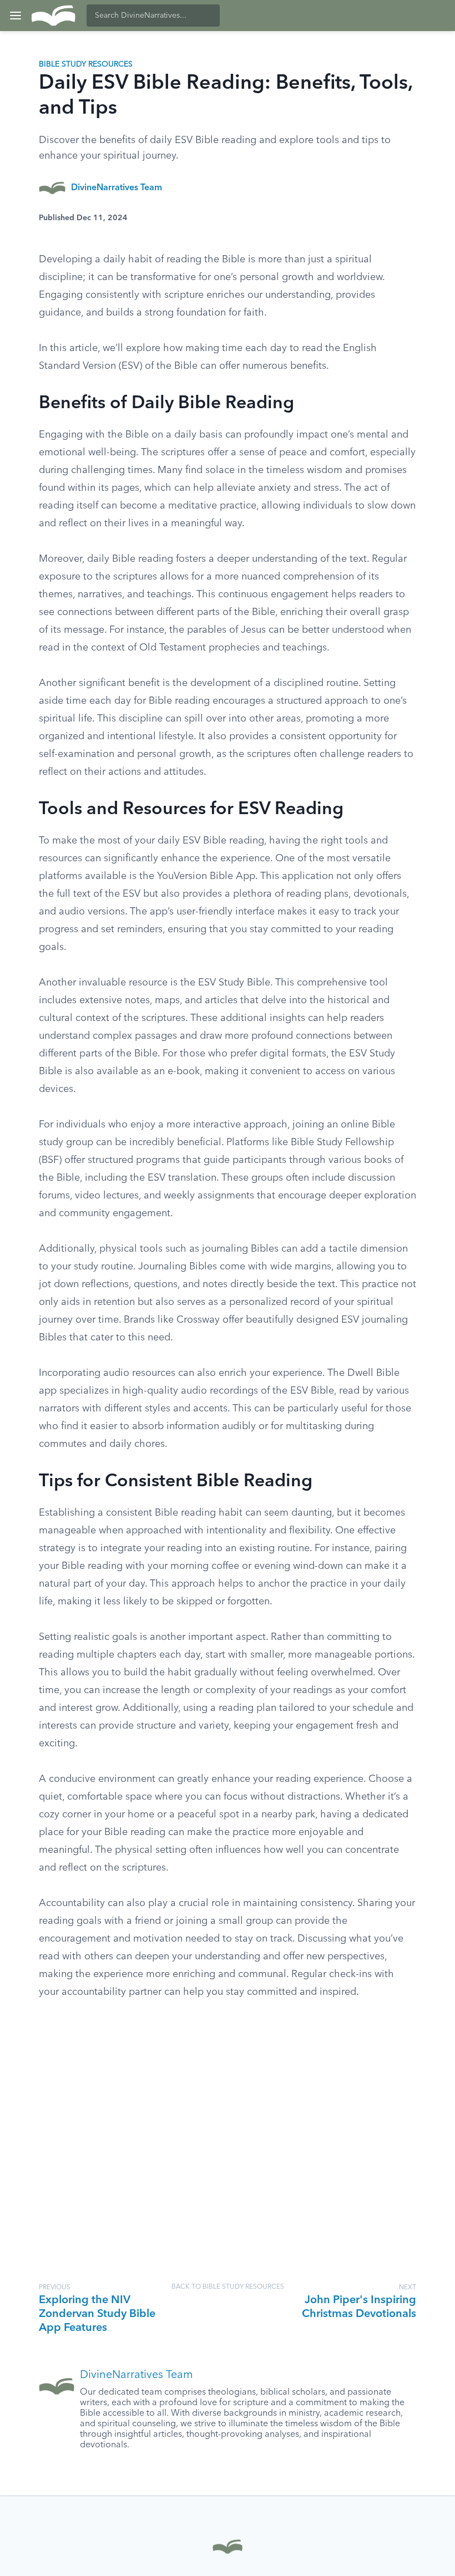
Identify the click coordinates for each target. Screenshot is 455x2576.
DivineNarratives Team (117, 188)
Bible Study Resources (86, 64)
